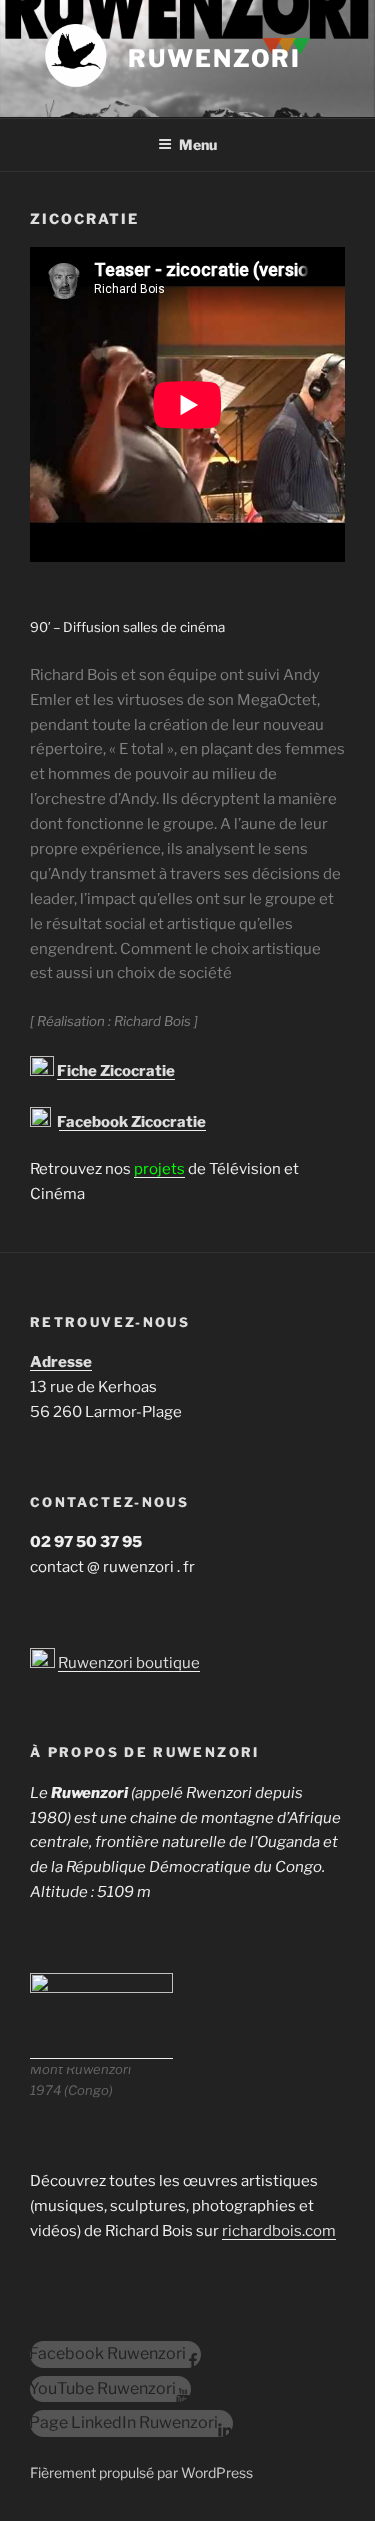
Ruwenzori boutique (129, 1663)
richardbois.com (279, 2231)
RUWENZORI (214, 58)
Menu (198, 144)
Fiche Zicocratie (116, 1071)
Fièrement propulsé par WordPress (141, 2472)
